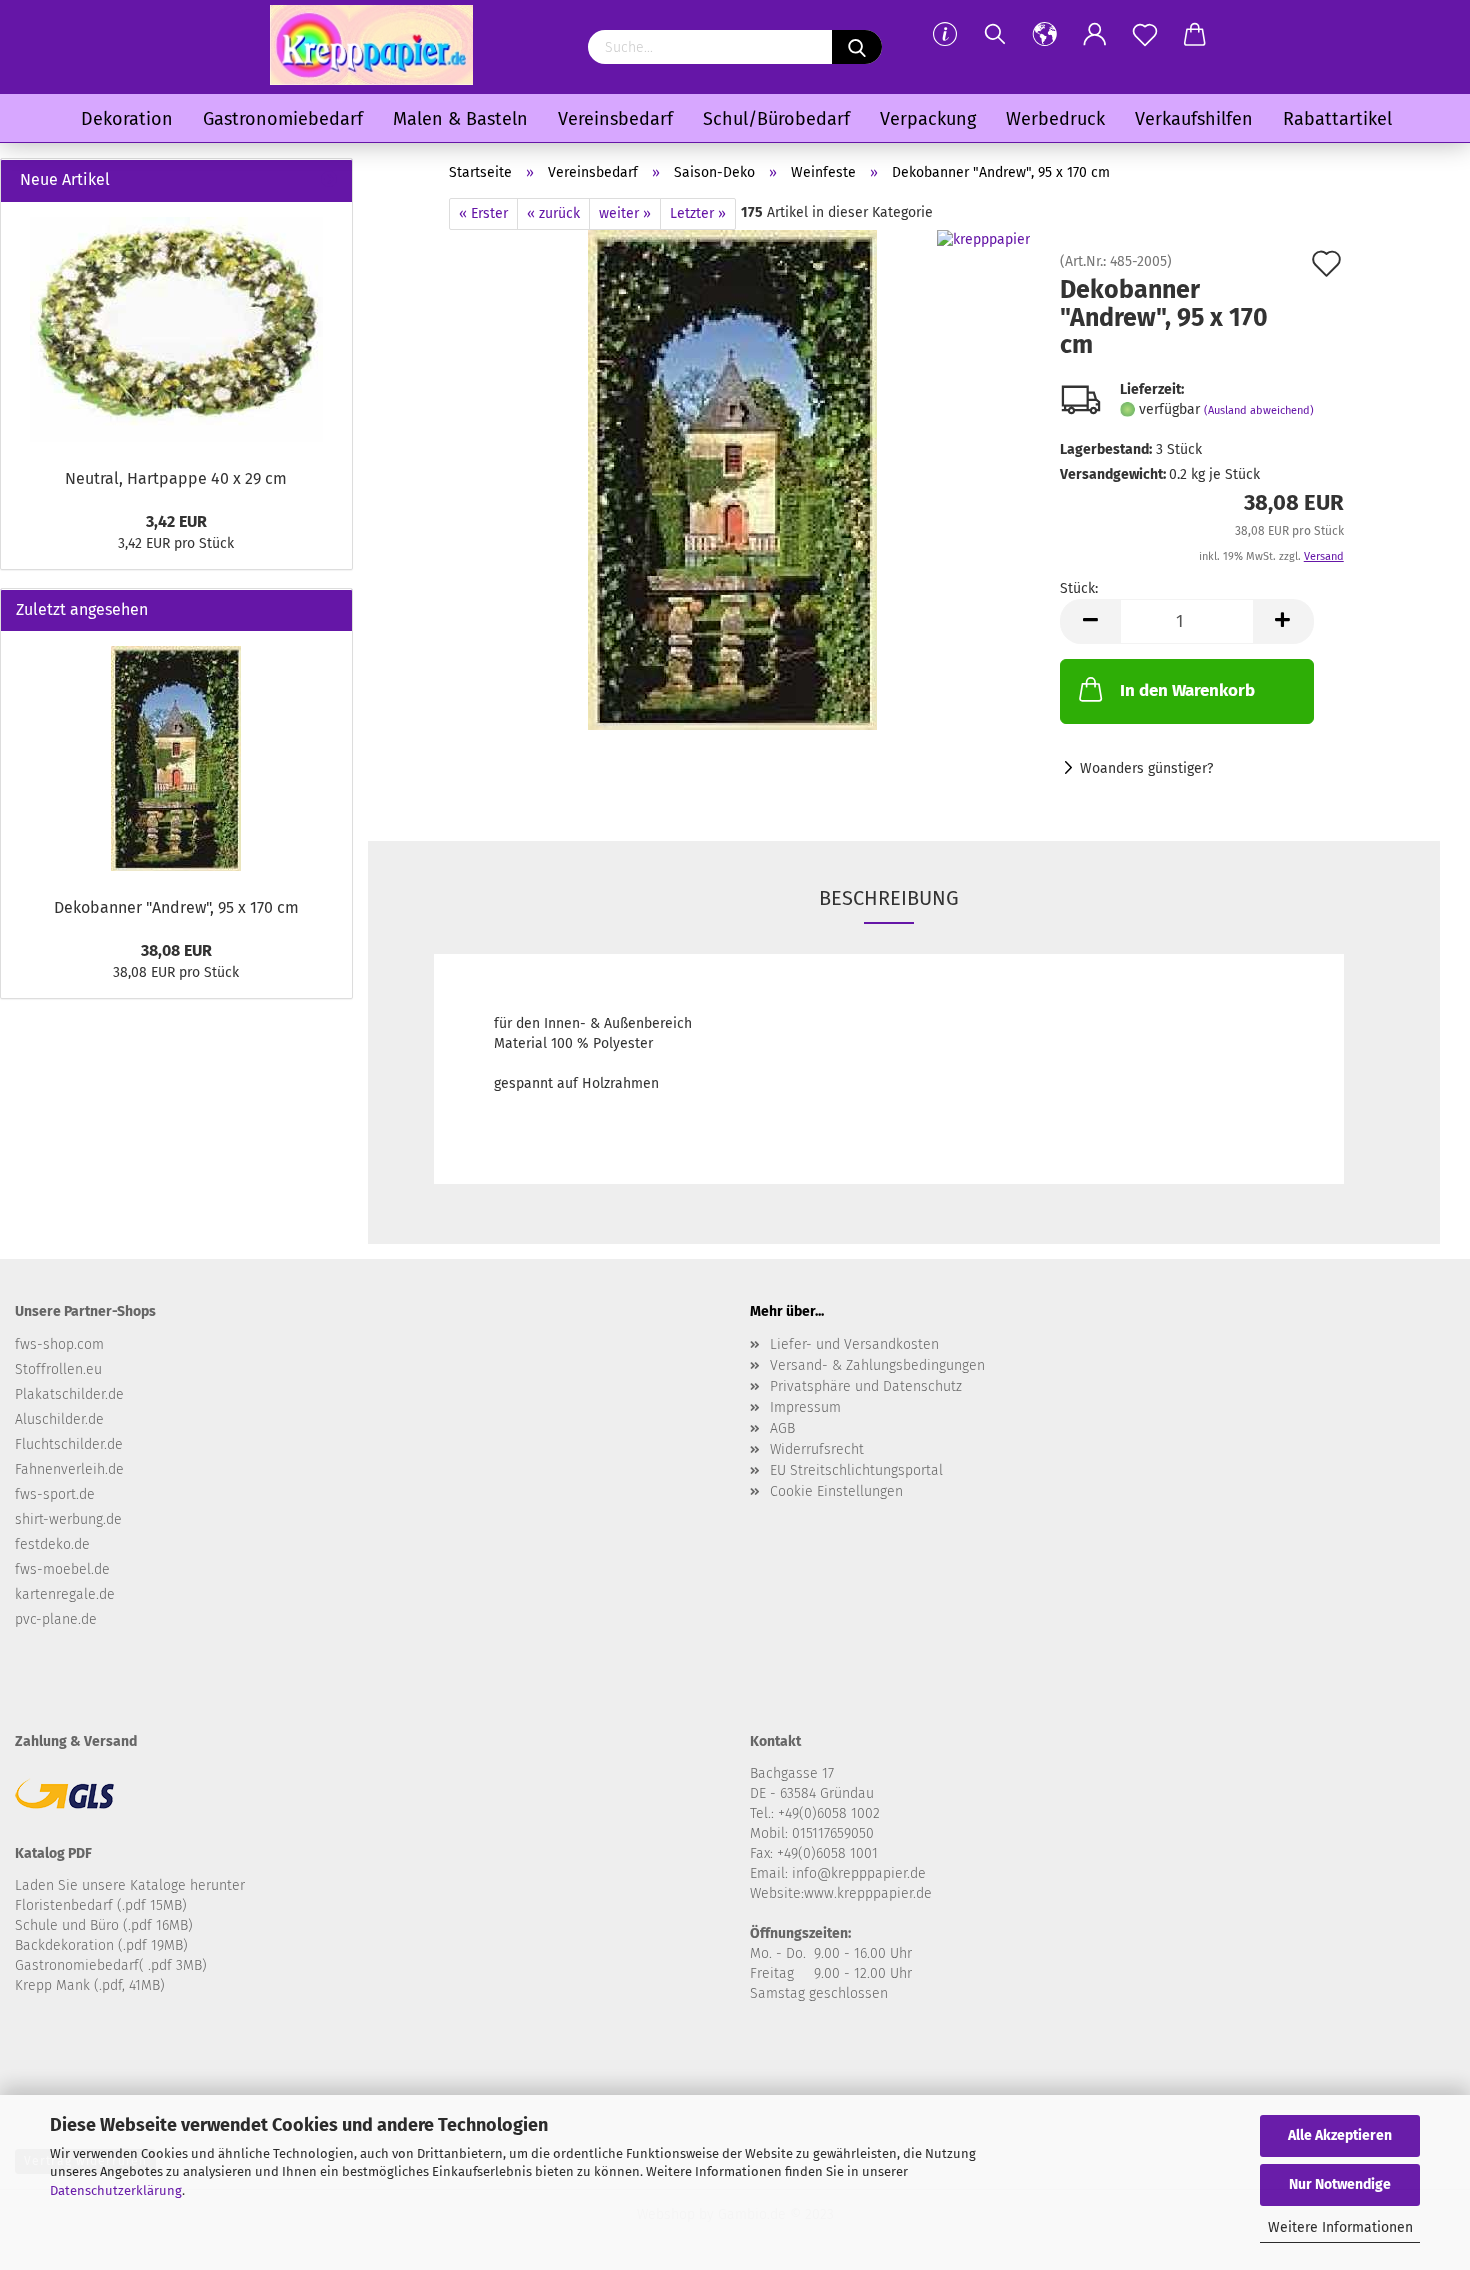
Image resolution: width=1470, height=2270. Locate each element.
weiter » (625, 213)
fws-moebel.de (62, 1569)
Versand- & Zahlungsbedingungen (877, 1365)
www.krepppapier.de (868, 1893)
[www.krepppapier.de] (371, 45)
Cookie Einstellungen (836, 1491)
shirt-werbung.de (68, 1519)
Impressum (805, 1407)
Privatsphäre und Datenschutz (866, 1386)
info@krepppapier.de (859, 1873)
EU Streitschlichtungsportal (856, 1470)
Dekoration (127, 119)
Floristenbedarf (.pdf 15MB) (101, 1905)
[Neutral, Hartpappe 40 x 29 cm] (176, 329)
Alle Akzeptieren (1340, 2135)
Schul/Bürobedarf (776, 119)
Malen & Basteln (460, 119)
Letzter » (698, 213)
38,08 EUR (176, 950)
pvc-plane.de (56, 1619)
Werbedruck (1055, 119)
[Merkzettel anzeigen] (1145, 35)
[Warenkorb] (1195, 35)
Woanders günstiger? (1146, 768)
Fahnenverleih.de (69, 1469)
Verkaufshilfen (1194, 119)
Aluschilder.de (59, 1419)
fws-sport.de (55, 1494)
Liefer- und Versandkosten (854, 1344)
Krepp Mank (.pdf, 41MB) (90, 1985)
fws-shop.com (59, 1344)
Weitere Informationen (1340, 2227)
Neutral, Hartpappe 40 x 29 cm (176, 478)
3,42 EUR (176, 521)
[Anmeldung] (1095, 35)
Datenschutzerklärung (116, 2190)
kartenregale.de (65, 1594)
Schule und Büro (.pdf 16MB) (104, 1925)
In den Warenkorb (1187, 690)
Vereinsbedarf (615, 119)
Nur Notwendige (1340, 2184)
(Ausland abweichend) (1259, 410)
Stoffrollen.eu (58, 1369)
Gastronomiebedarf (283, 119)
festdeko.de (52, 1544)
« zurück (553, 213)
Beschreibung (889, 898)
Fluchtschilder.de (69, 1444)
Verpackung (928, 119)
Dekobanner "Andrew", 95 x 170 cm (176, 907)
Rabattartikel (1337, 119)
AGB (782, 1428)
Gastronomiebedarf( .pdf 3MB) (111, 1965)
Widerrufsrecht (817, 1449)
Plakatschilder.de (69, 1394)
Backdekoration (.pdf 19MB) (101, 1945)
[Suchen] (995, 35)
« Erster (483, 213)
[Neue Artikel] (329, 180)
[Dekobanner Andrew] (732, 479)
